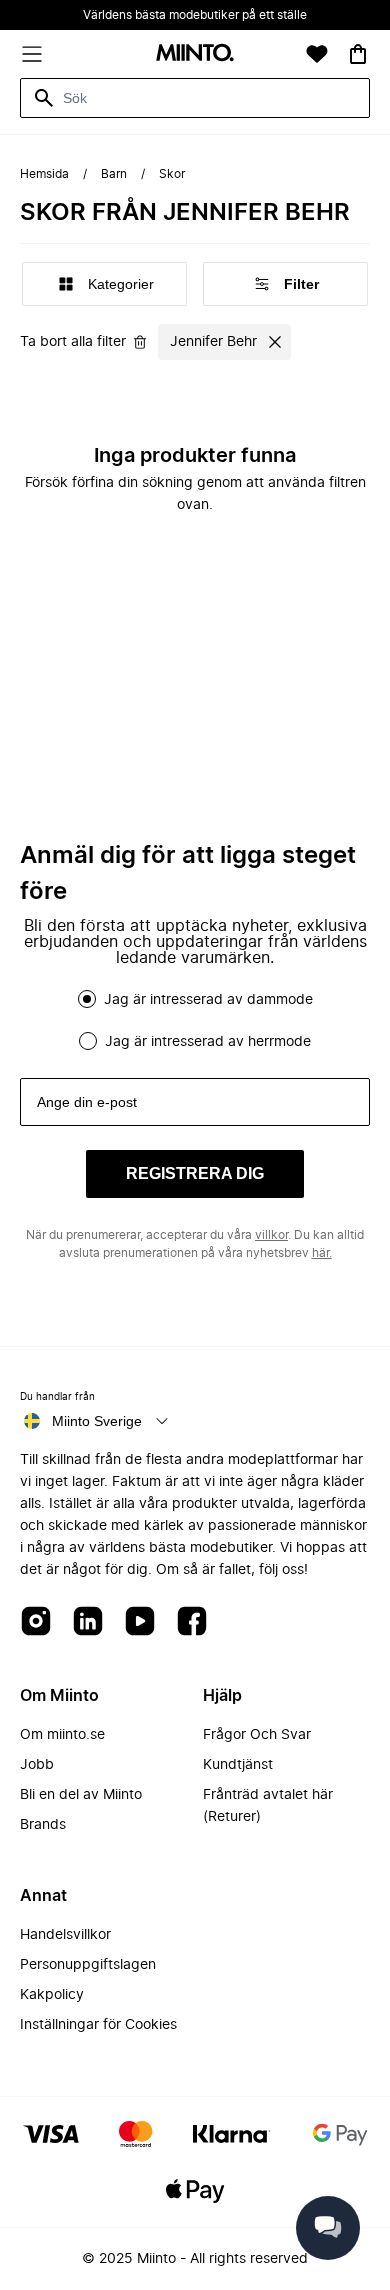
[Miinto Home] (195, 54)
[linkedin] (88, 1622)
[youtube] (140, 1622)
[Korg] (358, 54)
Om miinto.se (62, 1735)
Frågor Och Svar (257, 1735)
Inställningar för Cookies (98, 2025)
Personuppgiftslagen (88, 1965)
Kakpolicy (52, 1995)
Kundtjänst (238, 1765)
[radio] (87, 999)
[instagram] (36, 1622)
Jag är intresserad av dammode (208, 1000)
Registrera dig (195, 1173)
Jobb (37, 1765)
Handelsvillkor (65, 1935)
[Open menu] (32, 54)
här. (322, 1253)
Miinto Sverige (97, 1421)
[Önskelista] (317, 54)
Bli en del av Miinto (81, 1795)
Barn (114, 174)
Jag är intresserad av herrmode (208, 1042)
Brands (43, 1825)
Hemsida (44, 174)
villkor (271, 1235)
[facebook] (192, 1622)
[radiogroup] (195, 1020)
